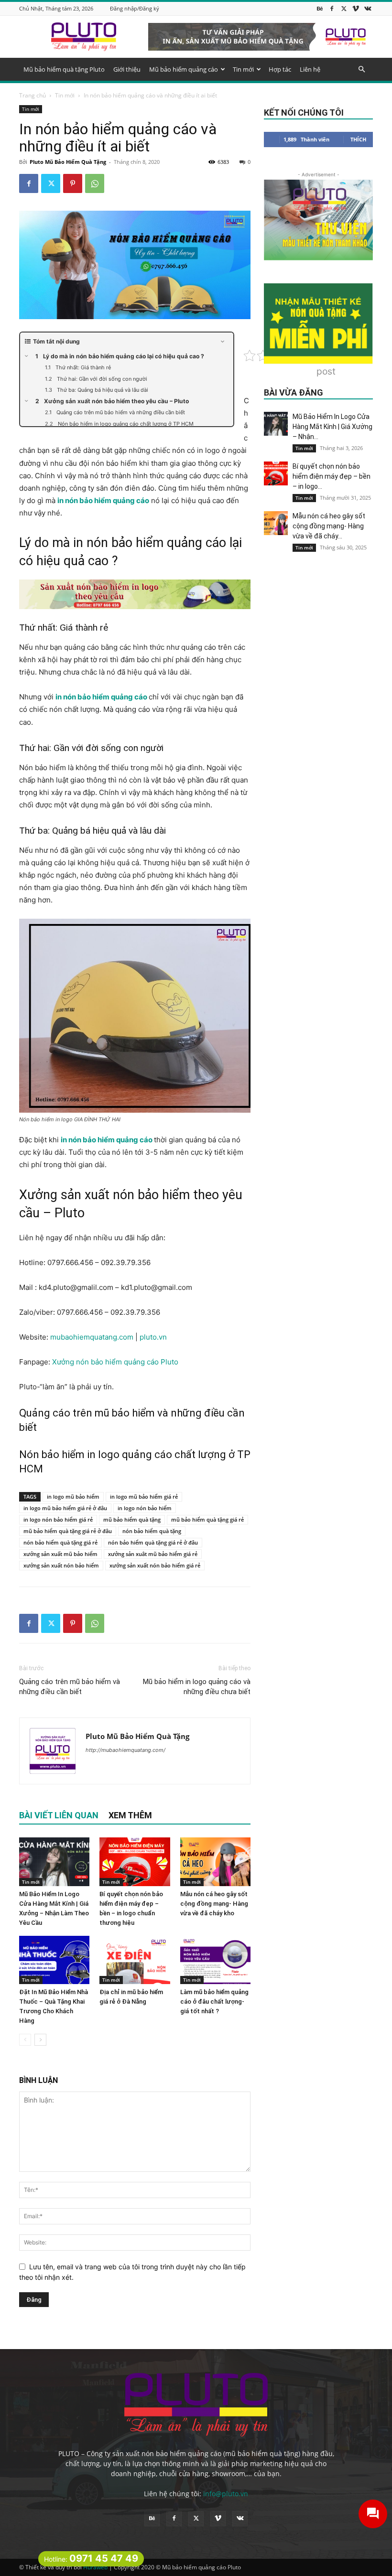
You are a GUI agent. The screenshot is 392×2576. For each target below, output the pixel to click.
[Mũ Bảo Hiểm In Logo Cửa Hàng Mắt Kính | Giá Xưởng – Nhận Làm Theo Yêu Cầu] (54, 1862)
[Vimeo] (356, 8)
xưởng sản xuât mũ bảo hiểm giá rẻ (153, 1554)
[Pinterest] (73, 183)
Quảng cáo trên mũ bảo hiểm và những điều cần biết (70, 1687)
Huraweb (95, 2567)
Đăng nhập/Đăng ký (135, 8)
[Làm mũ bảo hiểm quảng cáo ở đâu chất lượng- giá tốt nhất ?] (215, 1960)
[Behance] (320, 8)
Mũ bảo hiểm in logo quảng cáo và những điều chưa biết (197, 1687)
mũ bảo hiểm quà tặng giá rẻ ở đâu (68, 1531)
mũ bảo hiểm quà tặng (132, 1519)
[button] (361, 70)
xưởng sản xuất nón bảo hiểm (61, 1565)
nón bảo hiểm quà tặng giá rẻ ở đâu (153, 1542)
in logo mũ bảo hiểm (73, 1497)
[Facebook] (332, 8)
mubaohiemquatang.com (93, 1337)
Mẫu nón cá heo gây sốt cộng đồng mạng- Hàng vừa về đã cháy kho (214, 1904)
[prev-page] (25, 2040)
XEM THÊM (130, 1815)
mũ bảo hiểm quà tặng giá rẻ (207, 1519)
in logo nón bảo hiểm (145, 1508)
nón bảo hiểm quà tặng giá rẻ (60, 1542)
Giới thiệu (127, 69)
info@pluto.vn (226, 2494)
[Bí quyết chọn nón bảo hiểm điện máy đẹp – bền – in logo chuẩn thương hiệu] (135, 1862)
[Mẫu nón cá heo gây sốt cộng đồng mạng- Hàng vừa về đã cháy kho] (215, 1862)
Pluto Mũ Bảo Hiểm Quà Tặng (68, 162)
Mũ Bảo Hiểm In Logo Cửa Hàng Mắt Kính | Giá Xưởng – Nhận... (332, 427)
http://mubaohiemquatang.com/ (125, 1750)
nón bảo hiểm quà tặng (152, 1531)
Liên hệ (310, 69)
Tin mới (243, 69)
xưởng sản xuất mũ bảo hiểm (60, 1554)
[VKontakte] (368, 8)
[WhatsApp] (95, 183)
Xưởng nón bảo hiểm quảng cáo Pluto (115, 1362)
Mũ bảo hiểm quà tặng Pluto (64, 69)
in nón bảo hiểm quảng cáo (103, 500)
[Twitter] (344, 8)
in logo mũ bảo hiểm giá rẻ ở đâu (65, 1508)
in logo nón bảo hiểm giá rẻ (58, 1519)
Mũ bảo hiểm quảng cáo (184, 69)
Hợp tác (280, 69)
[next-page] (40, 2040)
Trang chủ (33, 95)
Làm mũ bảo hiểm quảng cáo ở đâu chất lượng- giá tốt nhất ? (214, 2002)
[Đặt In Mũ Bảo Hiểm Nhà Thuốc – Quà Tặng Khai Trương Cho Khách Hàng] (54, 1960)
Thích (358, 139)
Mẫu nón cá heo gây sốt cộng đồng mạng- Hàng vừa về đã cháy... (329, 526)
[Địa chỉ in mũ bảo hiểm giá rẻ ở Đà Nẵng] (135, 1960)
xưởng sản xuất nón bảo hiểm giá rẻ (155, 1565)
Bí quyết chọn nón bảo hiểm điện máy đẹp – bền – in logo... (332, 476)
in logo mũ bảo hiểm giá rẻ (144, 1497)
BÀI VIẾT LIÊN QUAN (59, 1815)
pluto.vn (153, 1337)
